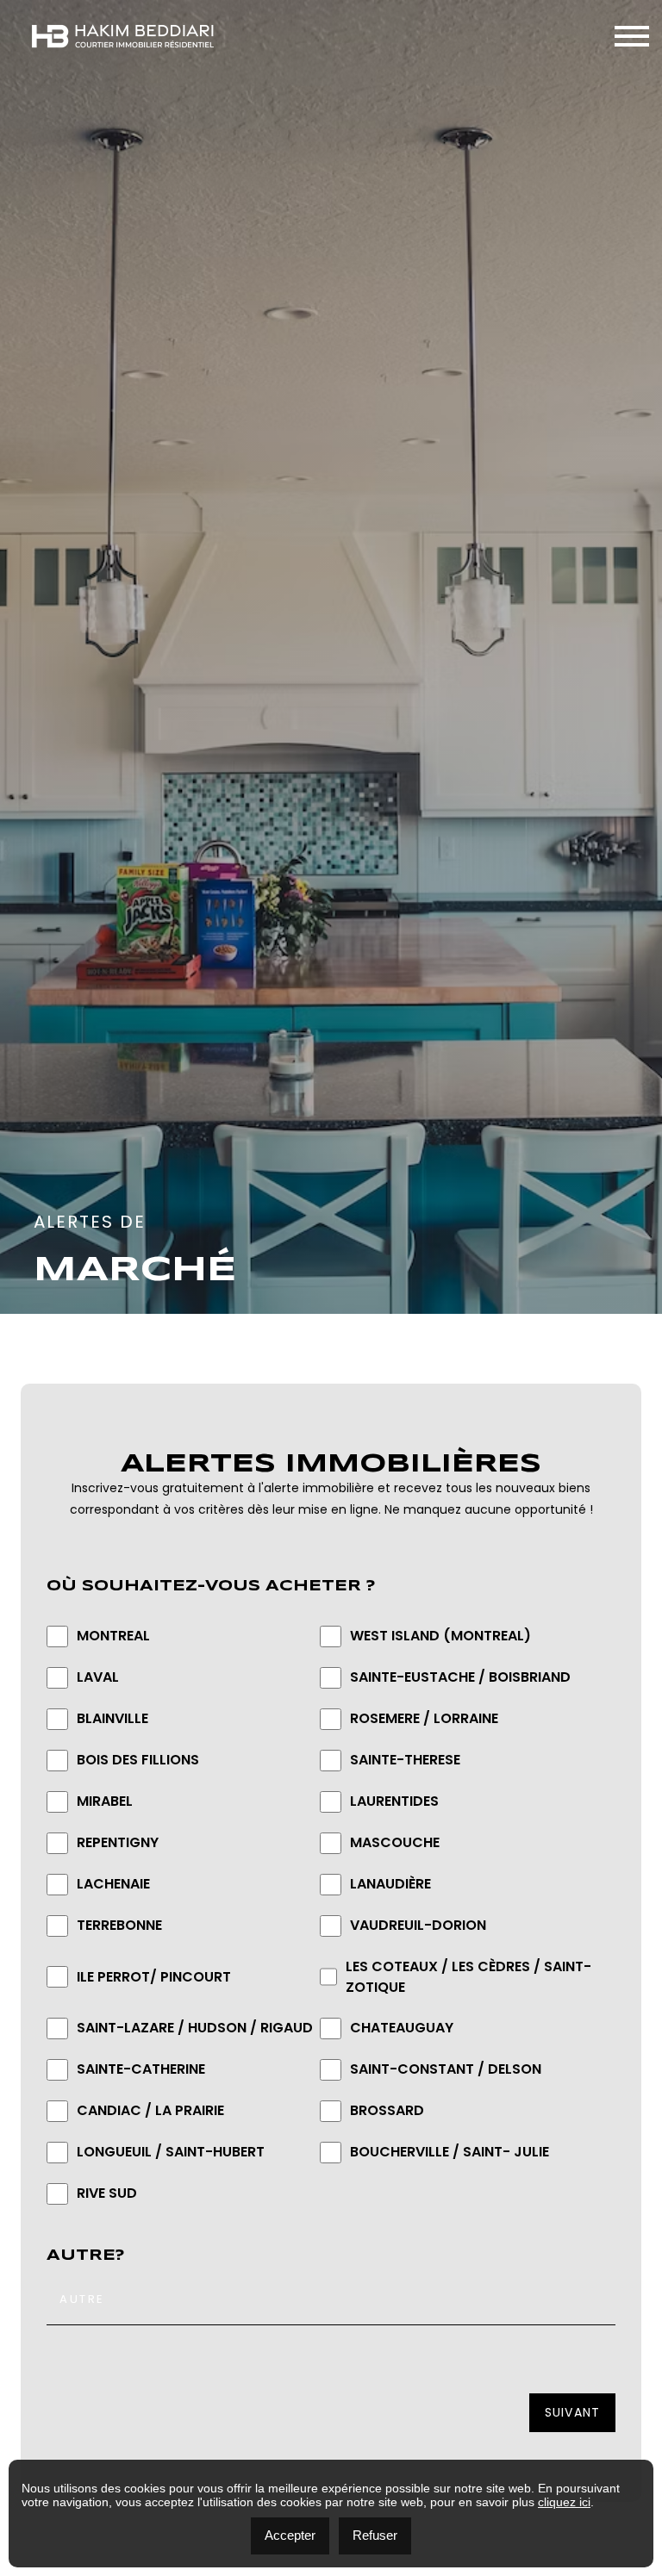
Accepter (290, 2535)
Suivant (572, 2412)
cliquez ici (564, 2502)
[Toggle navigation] (632, 36)
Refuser (375, 2535)
